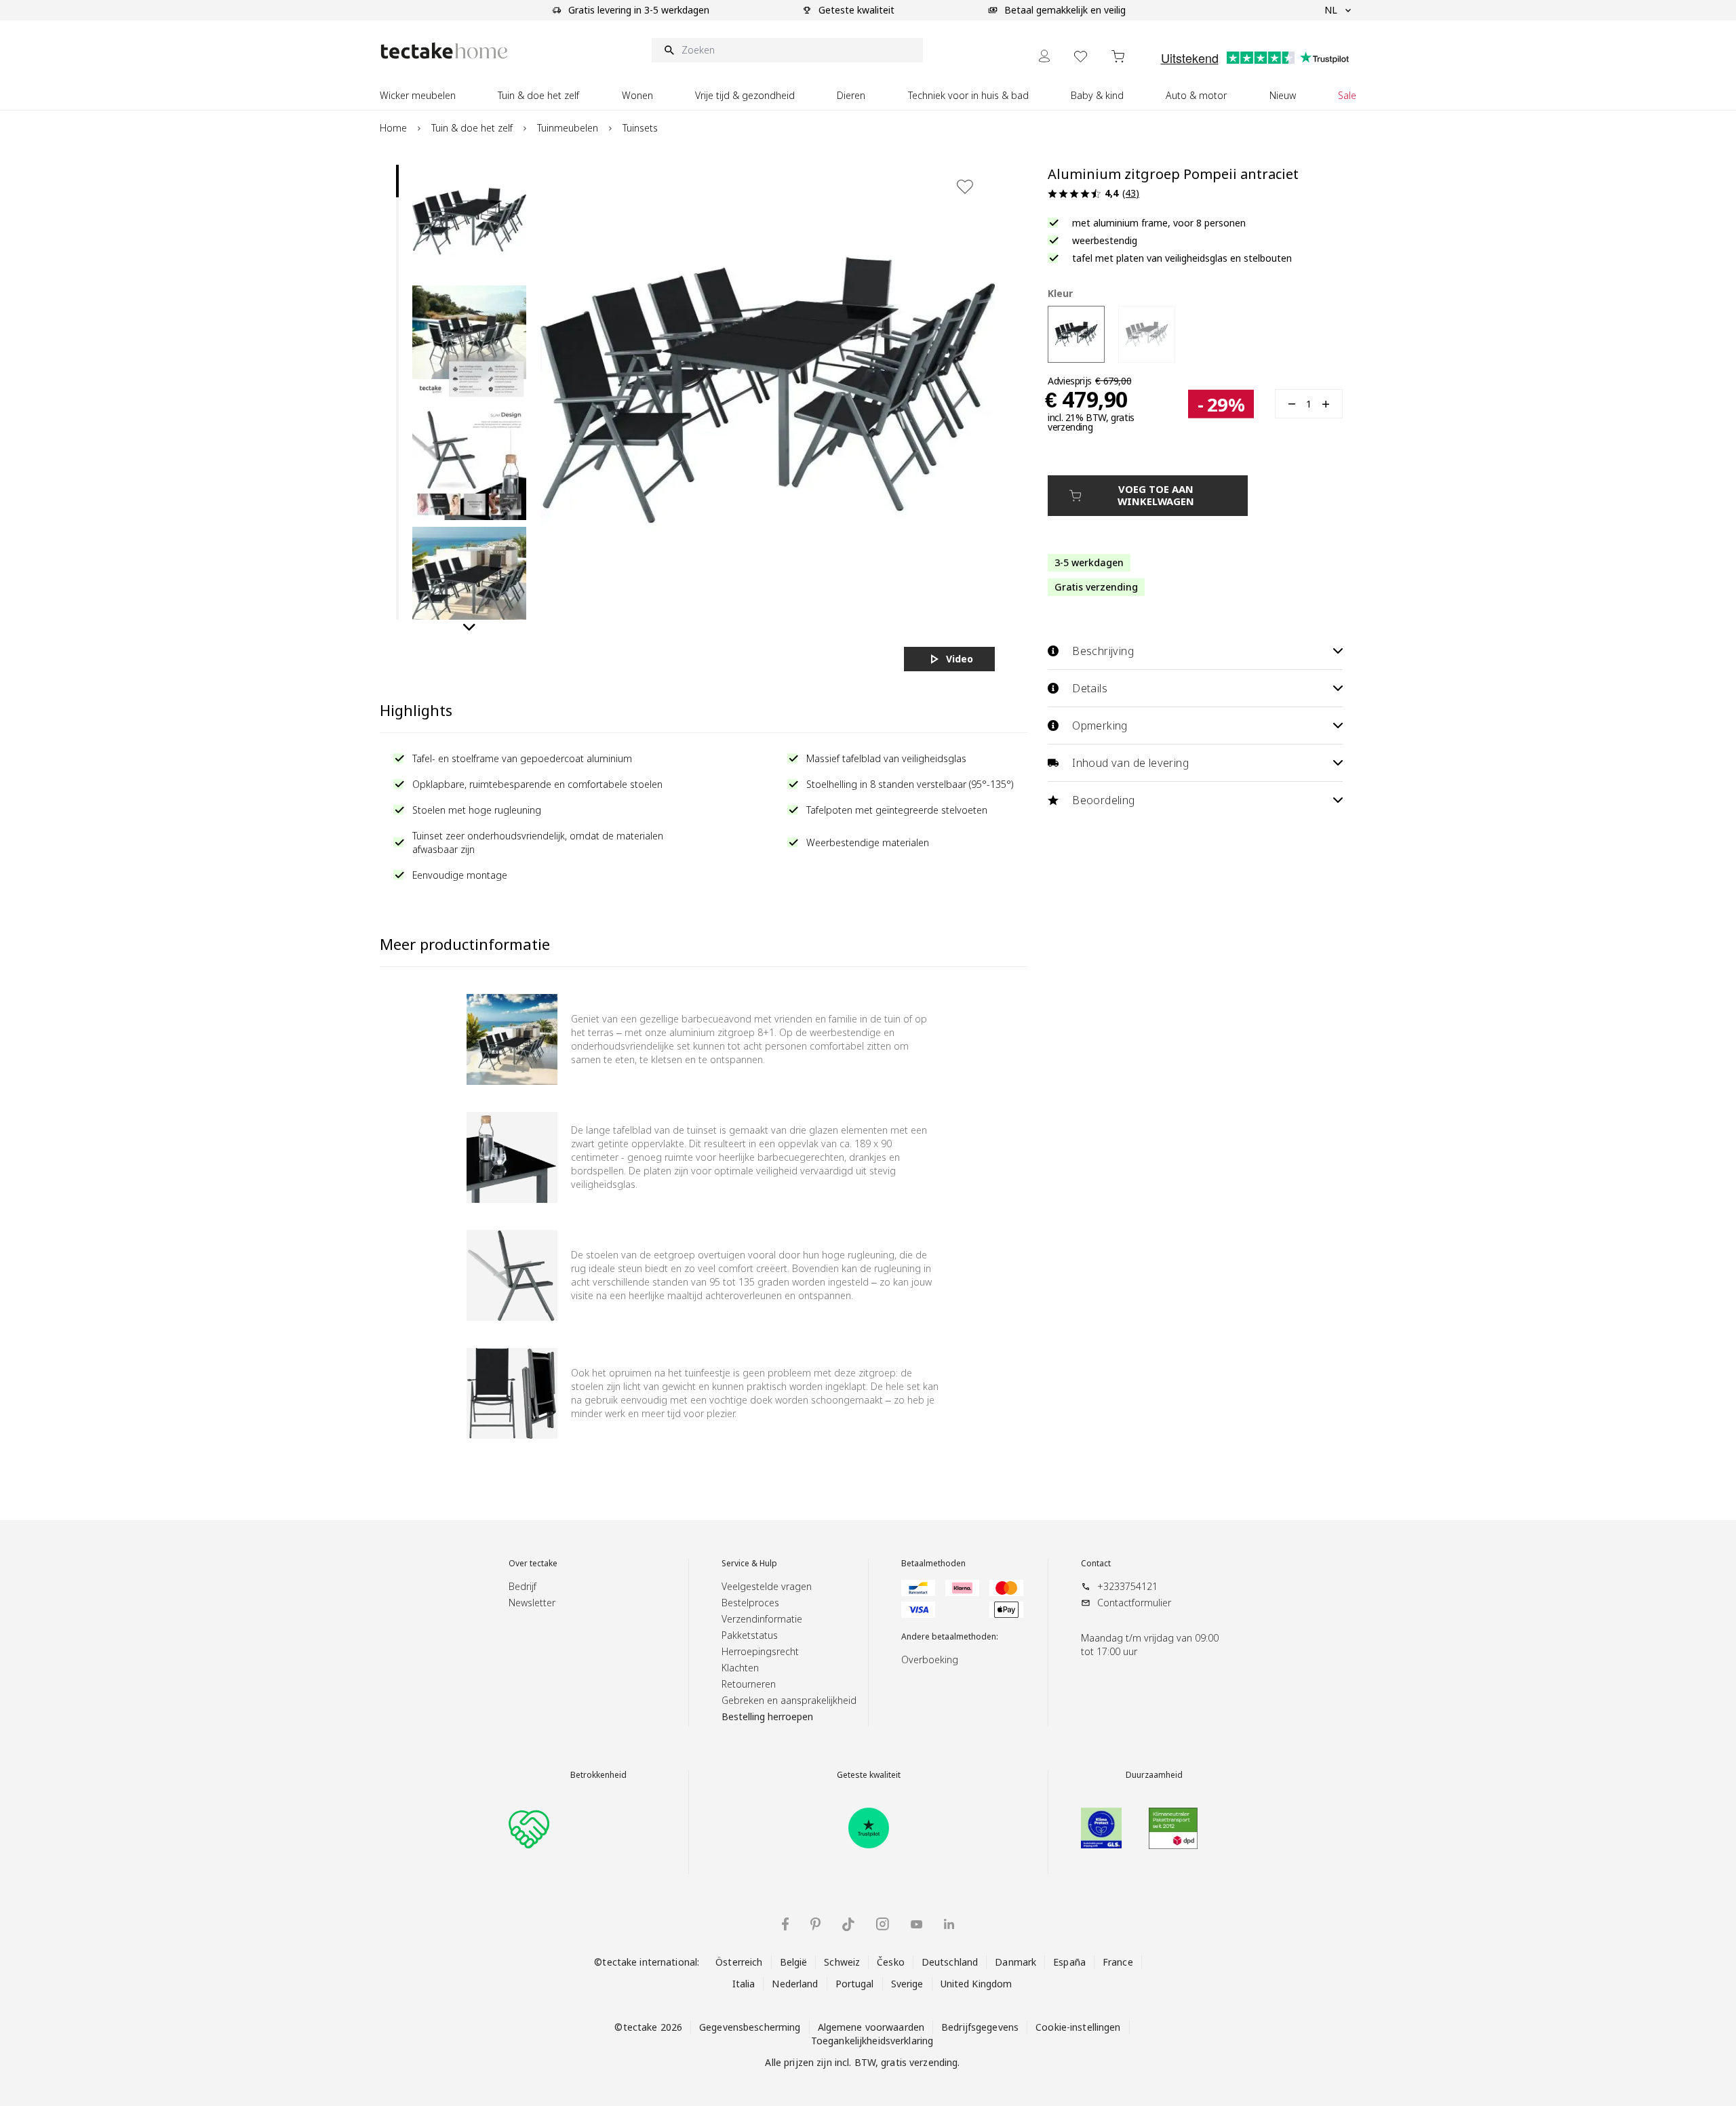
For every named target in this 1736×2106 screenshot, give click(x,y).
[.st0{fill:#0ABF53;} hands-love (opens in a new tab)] (529, 1828)
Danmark (1015, 1962)
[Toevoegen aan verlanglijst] (965, 186)
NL (1331, 10)
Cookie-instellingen (1078, 2027)
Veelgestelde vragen (767, 1586)
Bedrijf (522, 1586)
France (1118, 1962)
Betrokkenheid (598, 1775)
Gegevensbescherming (750, 2027)
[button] (469, 222)
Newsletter (532, 1603)
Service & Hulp (749, 1564)
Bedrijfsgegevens (980, 2027)
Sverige (907, 1984)
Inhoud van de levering (1130, 763)
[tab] (397, 181)
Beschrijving (1103, 651)
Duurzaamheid (1154, 1775)
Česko (891, 1962)
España (1069, 1962)
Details (1090, 688)
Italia (744, 1984)
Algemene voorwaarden (871, 2027)
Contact (1096, 1564)
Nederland (795, 1984)
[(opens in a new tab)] (869, 1828)
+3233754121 (1127, 1586)
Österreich (739, 1962)
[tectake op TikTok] (848, 1924)
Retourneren (749, 1684)
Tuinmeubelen (568, 128)
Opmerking (1100, 726)
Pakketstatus (750, 1635)
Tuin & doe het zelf (472, 128)
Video (960, 659)
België (794, 1962)
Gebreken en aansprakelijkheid (789, 1700)
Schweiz (842, 1962)
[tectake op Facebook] (785, 1924)
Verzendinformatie (762, 1619)
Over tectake (533, 1564)
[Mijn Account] (1044, 56)
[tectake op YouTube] (916, 1924)
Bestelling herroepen (767, 1716)
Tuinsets (640, 128)
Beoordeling (1103, 800)
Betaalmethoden (933, 1564)
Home (393, 128)
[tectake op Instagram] (883, 1924)
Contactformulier (1134, 1603)
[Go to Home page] (444, 51)
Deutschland (950, 1962)
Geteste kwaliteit (869, 1775)
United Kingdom (976, 1984)
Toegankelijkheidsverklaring (872, 2041)
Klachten (740, 1668)
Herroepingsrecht (760, 1651)
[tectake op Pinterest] (815, 1924)
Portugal (855, 1984)
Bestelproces (750, 1603)
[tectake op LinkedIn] (949, 1924)
